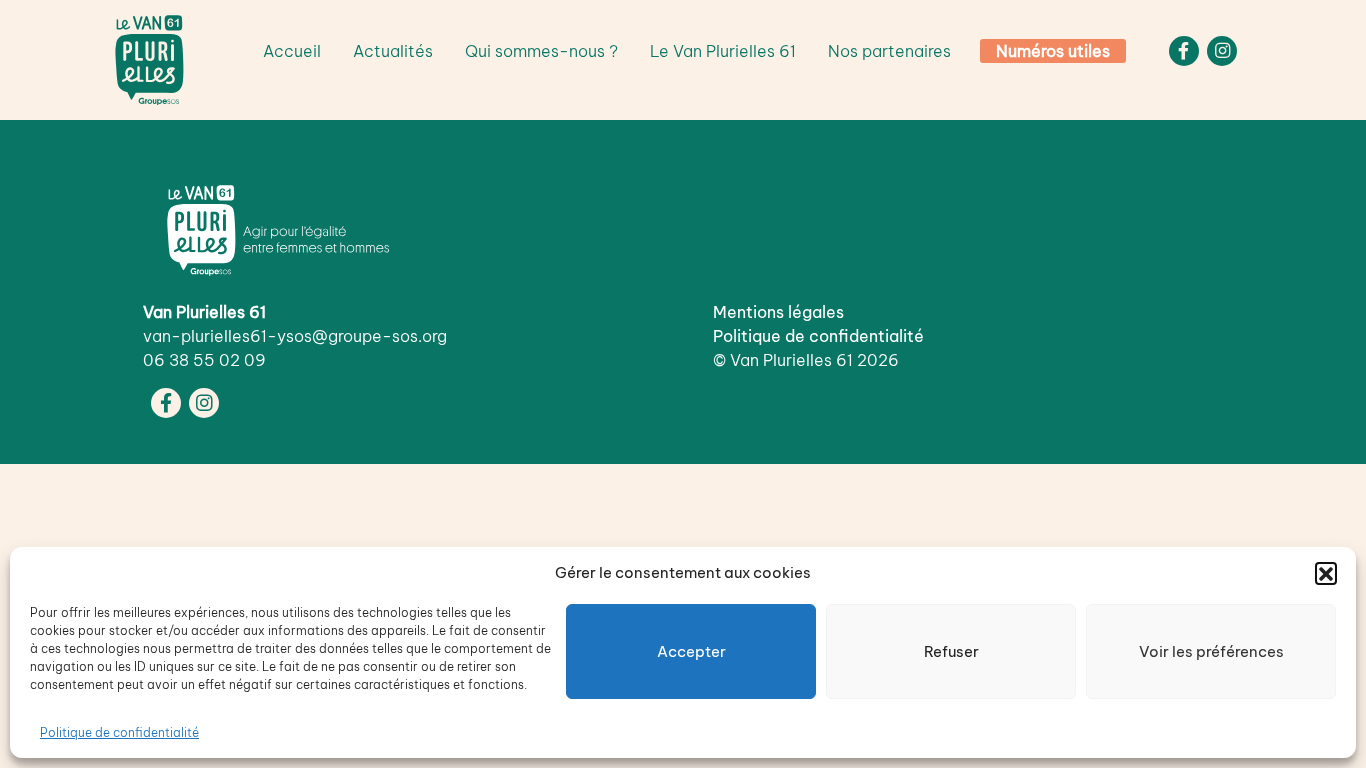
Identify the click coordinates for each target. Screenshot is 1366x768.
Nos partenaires (889, 51)
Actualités (393, 51)
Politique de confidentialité (119, 732)
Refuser (951, 651)
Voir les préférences (1211, 651)
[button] (1326, 573)
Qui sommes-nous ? (541, 51)
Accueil (292, 51)
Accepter (691, 651)
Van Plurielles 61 (791, 360)
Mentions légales (778, 312)
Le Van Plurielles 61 (723, 51)
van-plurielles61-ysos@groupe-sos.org (295, 336)
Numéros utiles (1053, 51)
